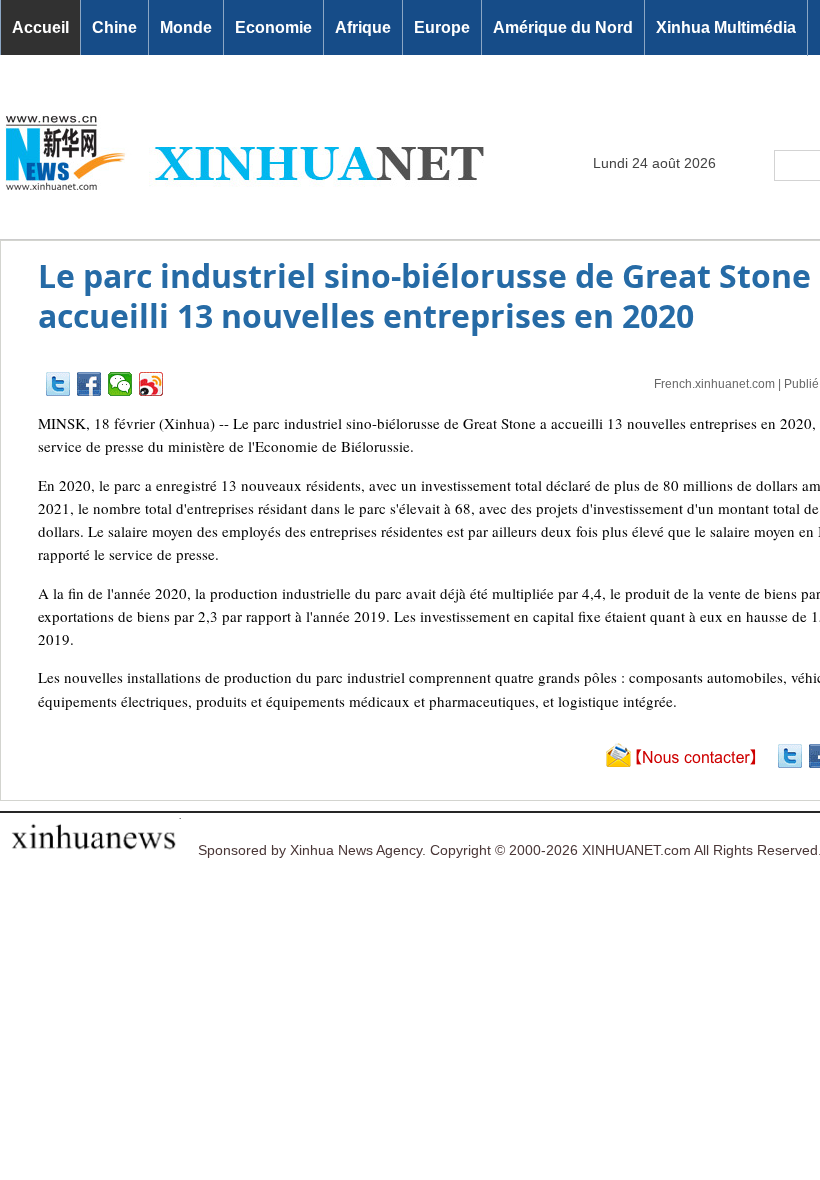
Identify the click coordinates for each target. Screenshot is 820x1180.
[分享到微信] (120, 384)
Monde (186, 27)
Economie (273, 27)
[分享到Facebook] (89, 384)
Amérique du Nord (563, 27)
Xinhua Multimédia (726, 27)
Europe (442, 27)
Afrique (363, 27)
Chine (114, 27)
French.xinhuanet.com (714, 384)
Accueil (40, 27)
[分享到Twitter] (58, 384)
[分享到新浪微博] (151, 384)
